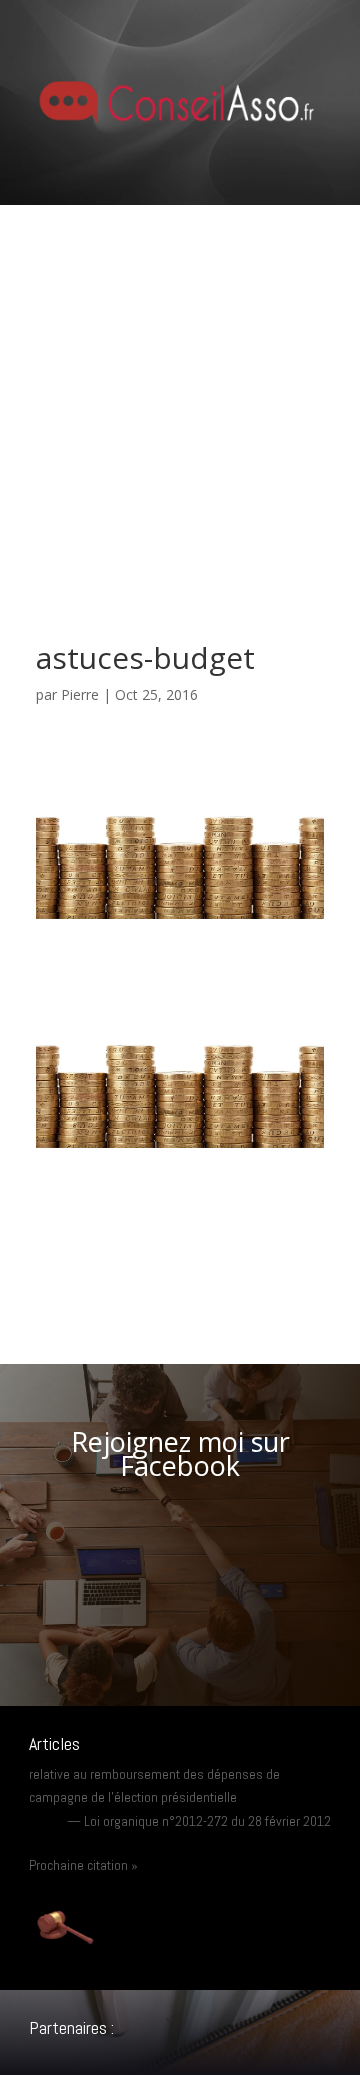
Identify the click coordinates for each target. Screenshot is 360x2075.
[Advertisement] (180, 395)
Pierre (80, 694)
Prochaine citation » (83, 1865)
